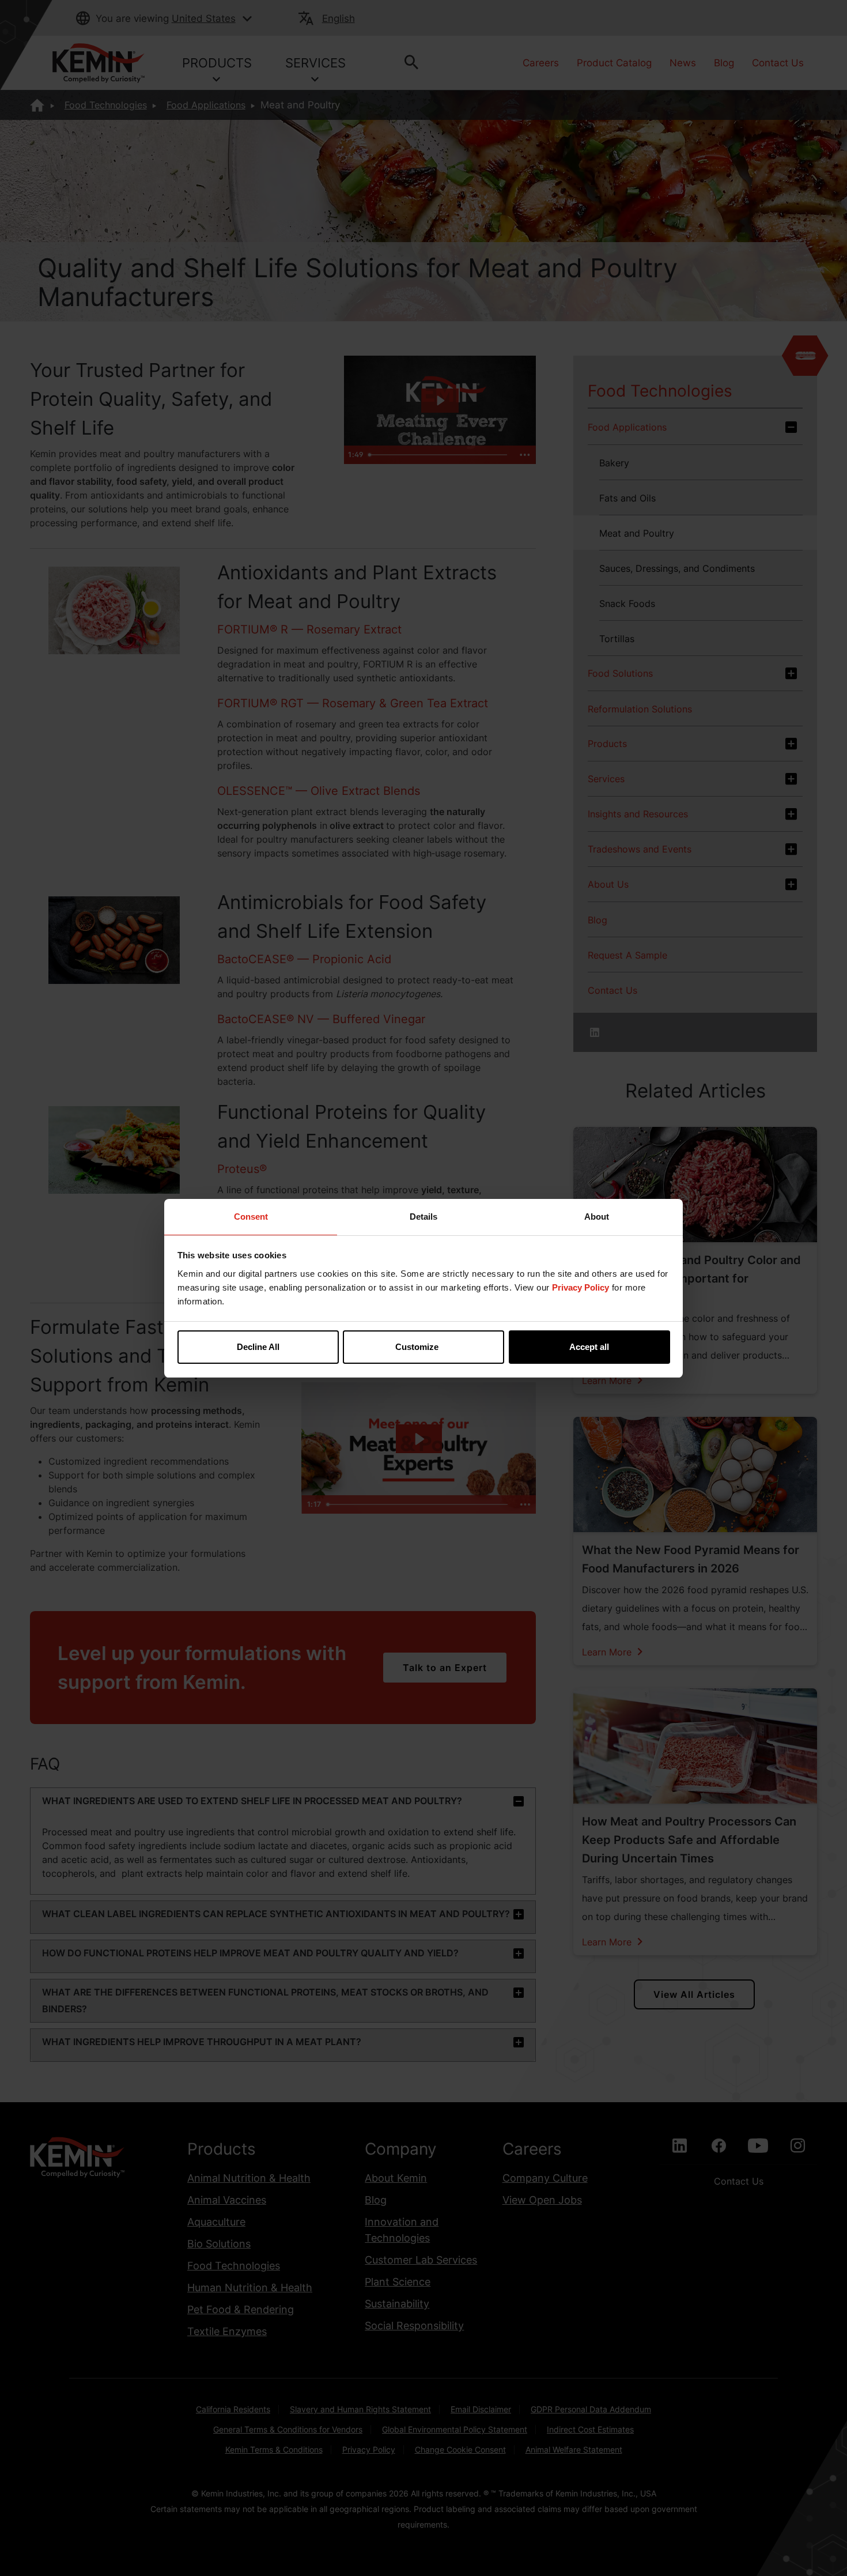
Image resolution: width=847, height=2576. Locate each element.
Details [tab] (423, 1217)
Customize (417, 1347)
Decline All (258, 1347)
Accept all (589, 1347)
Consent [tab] (251, 1217)
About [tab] (597, 1217)
